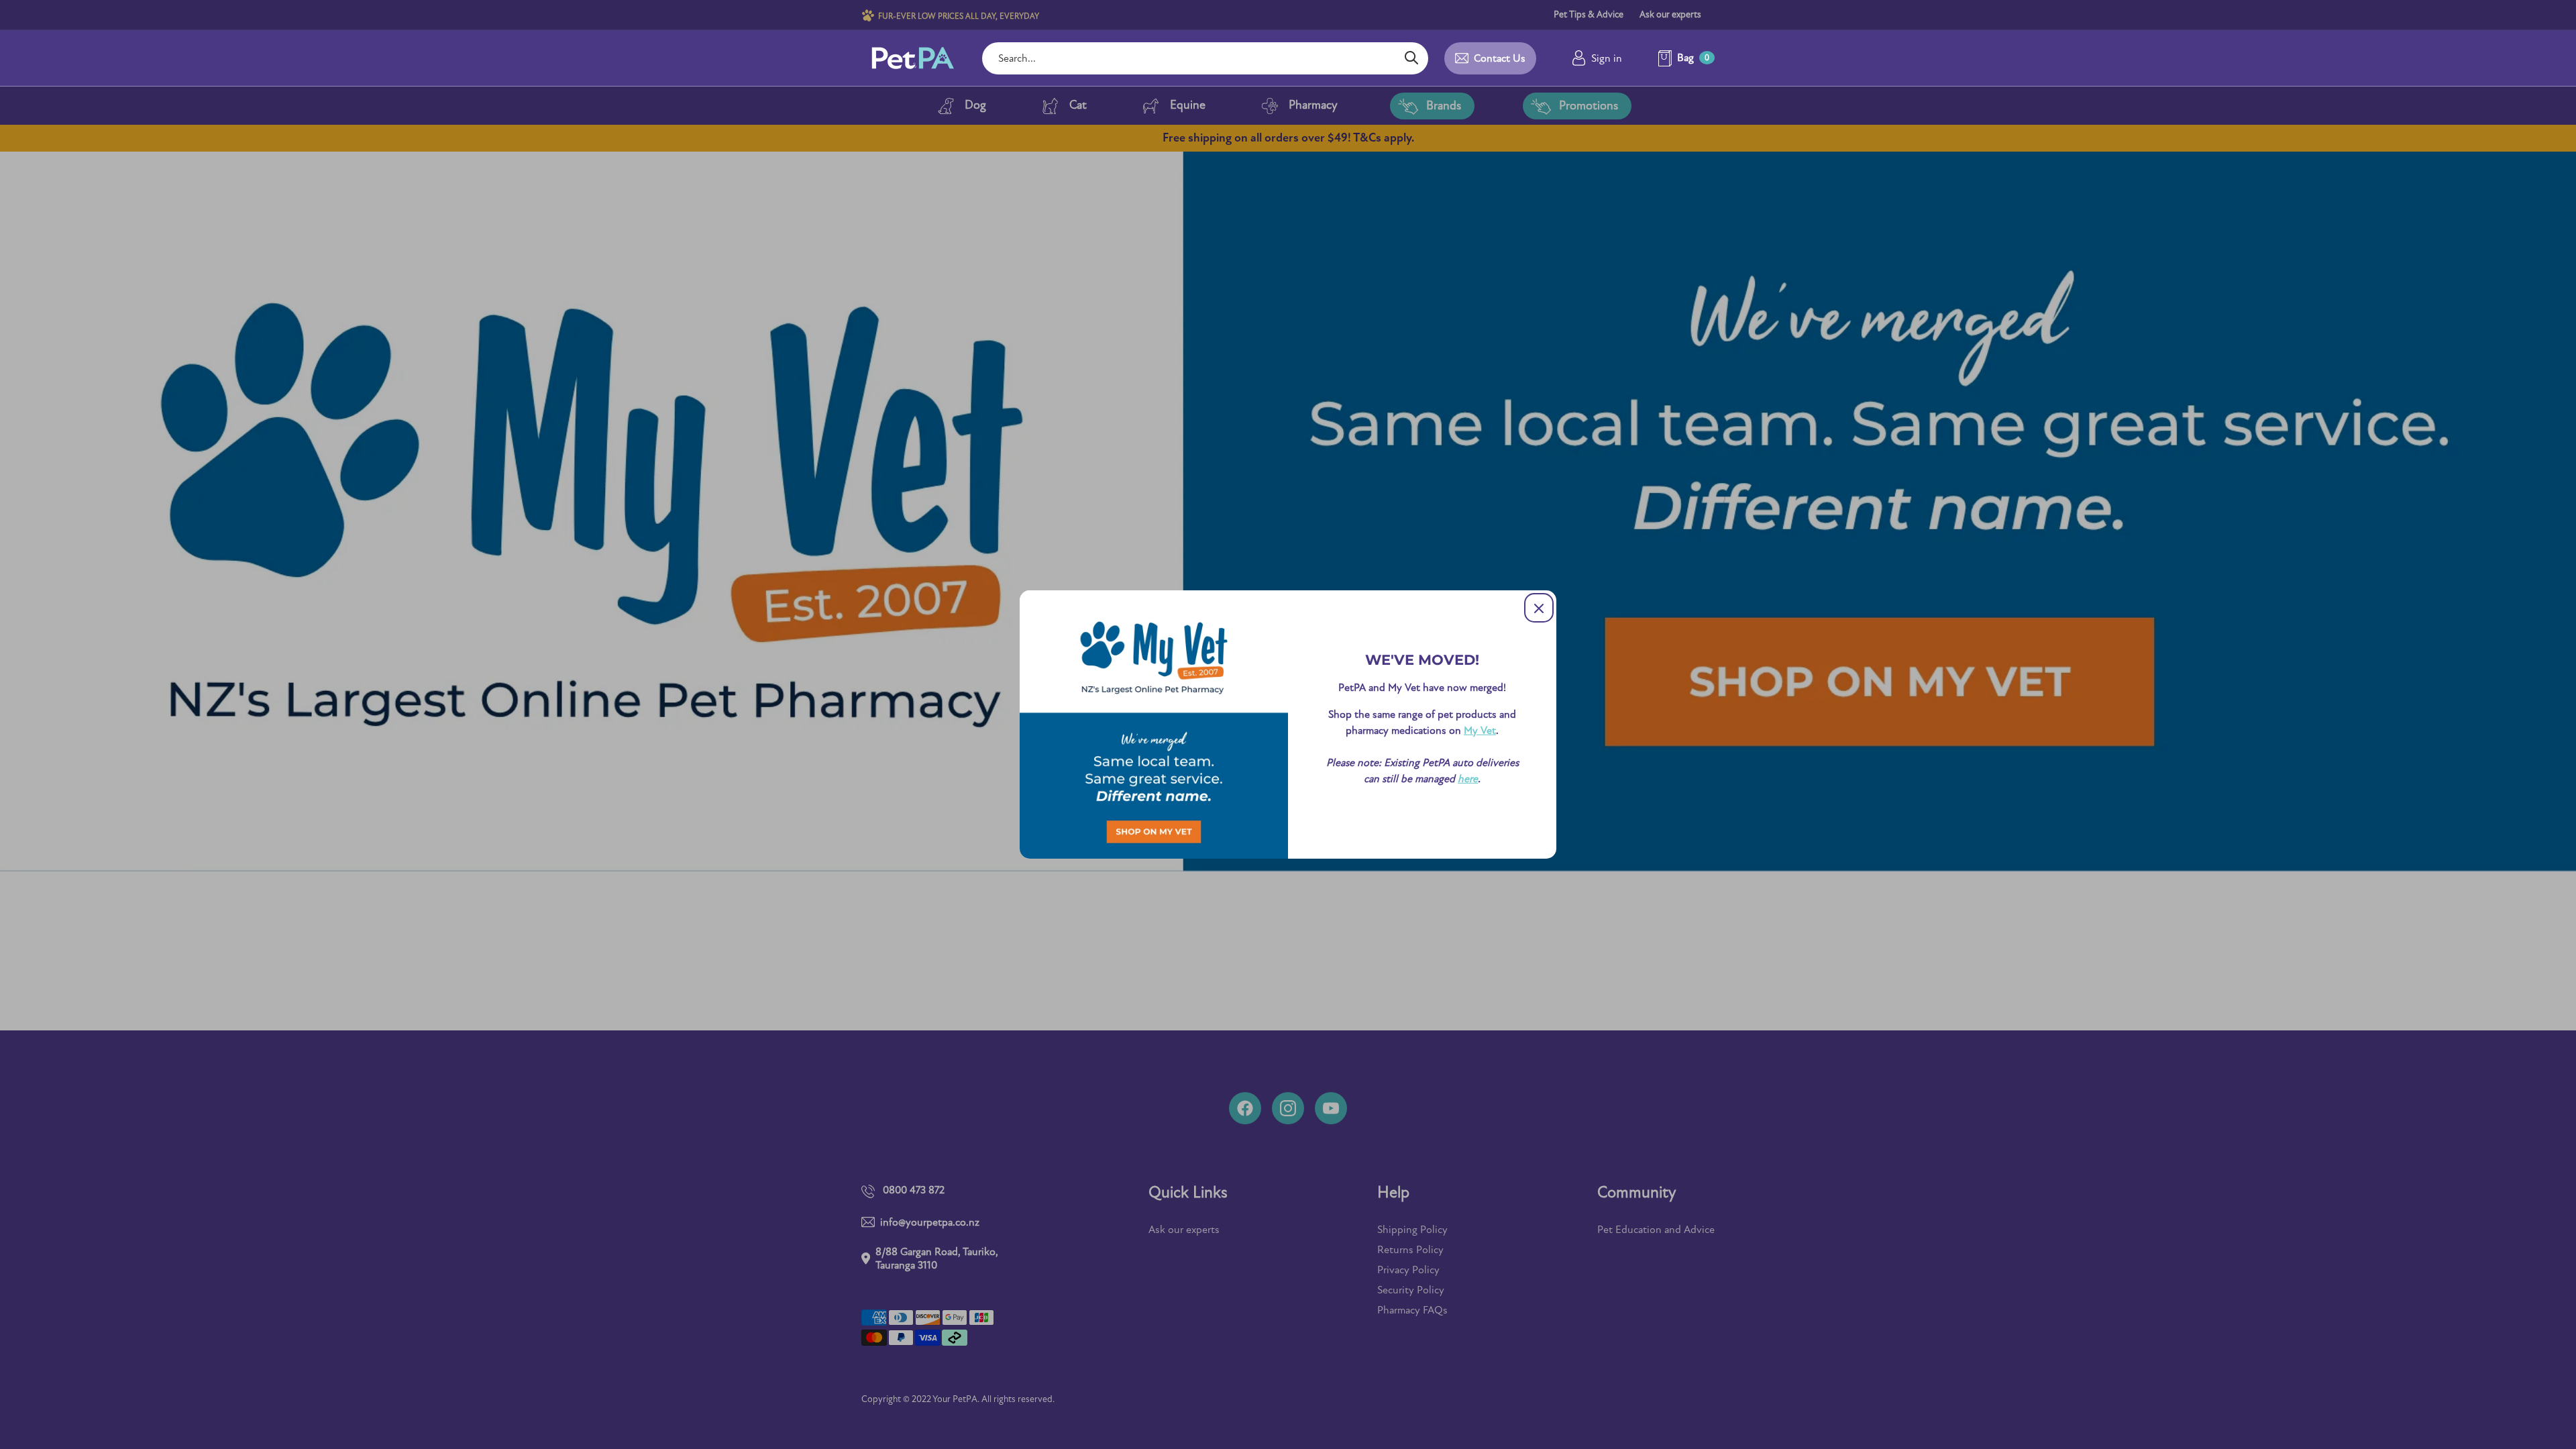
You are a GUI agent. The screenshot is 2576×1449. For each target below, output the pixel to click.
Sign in (1607, 58)
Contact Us (1500, 58)
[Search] (1411, 58)
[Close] (1539, 608)
